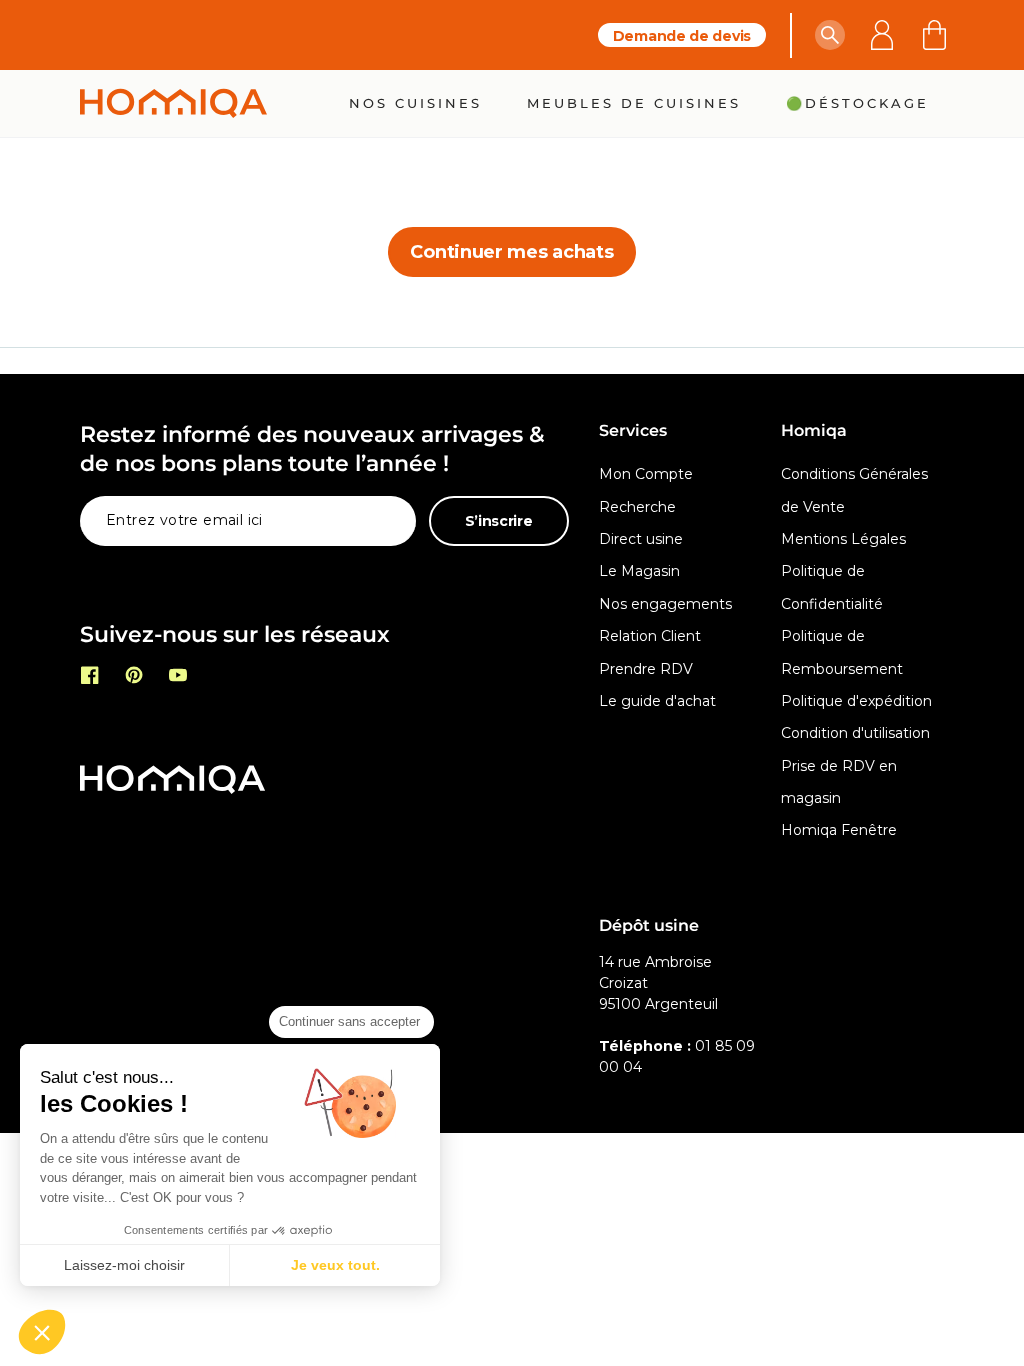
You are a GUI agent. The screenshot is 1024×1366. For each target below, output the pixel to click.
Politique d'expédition (856, 701)
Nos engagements (665, 604)
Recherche (637, 507)
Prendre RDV (646, 669)
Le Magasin (639, 571)
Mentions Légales (843, 539)
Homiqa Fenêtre (839, 830)
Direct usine (641, 539)
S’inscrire (499, 521)
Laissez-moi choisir (124, 1265)
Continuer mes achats (511, 252)
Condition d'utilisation (855, 733)
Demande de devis (682, 36)
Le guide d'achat (657, 701)
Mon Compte (646, 474)
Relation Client (650, 636)
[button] (830, 35)
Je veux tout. (335, 1265)
